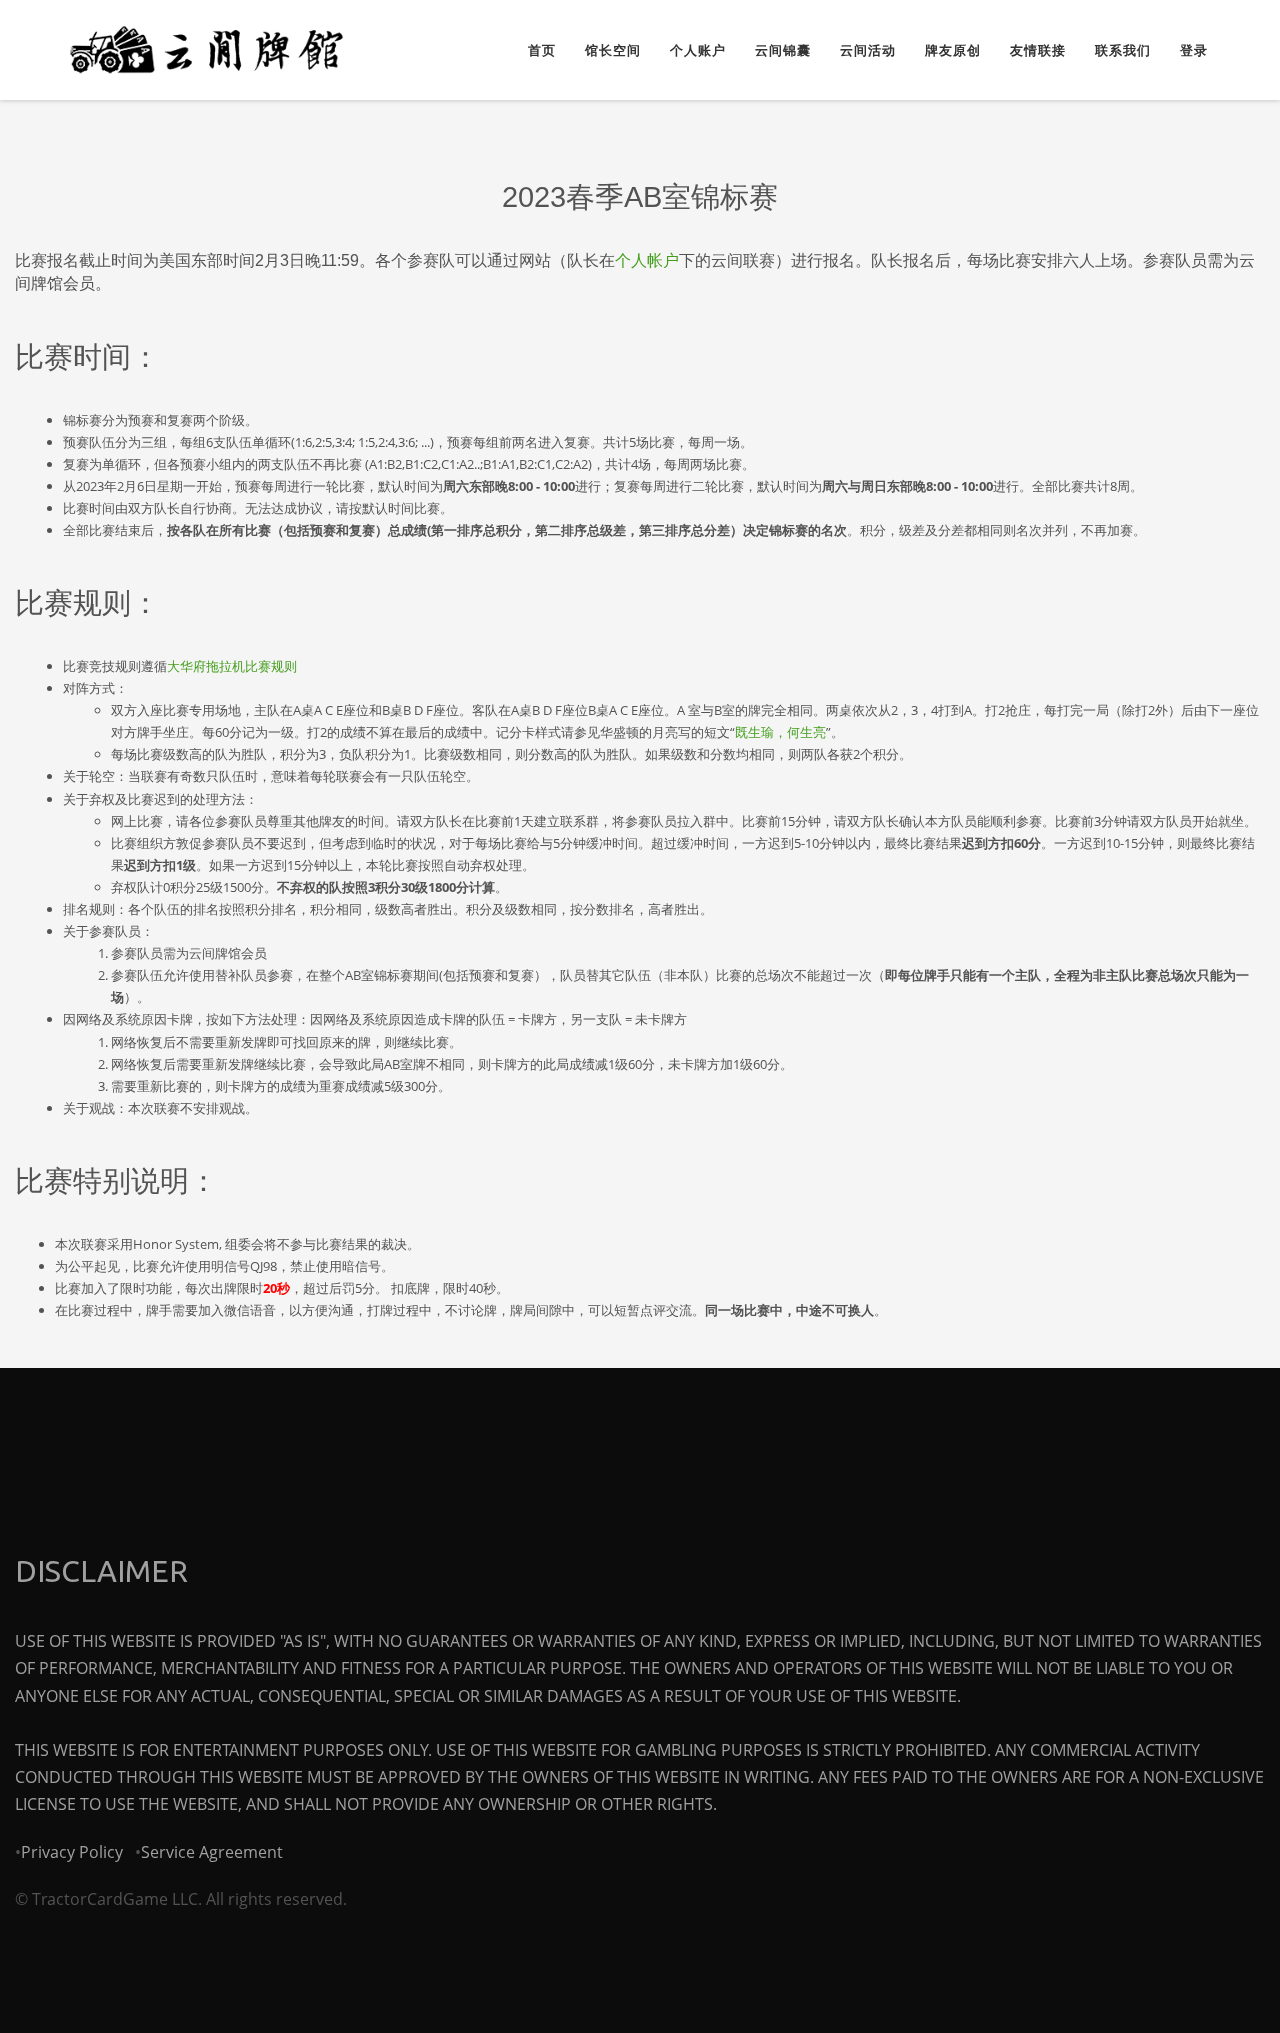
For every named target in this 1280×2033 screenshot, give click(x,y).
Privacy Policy (72, 1852)
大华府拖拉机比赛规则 (232, 666)
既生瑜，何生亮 (780, 732)
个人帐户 (647, 260)
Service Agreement (212, 1852)
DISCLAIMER (101, 1571)
